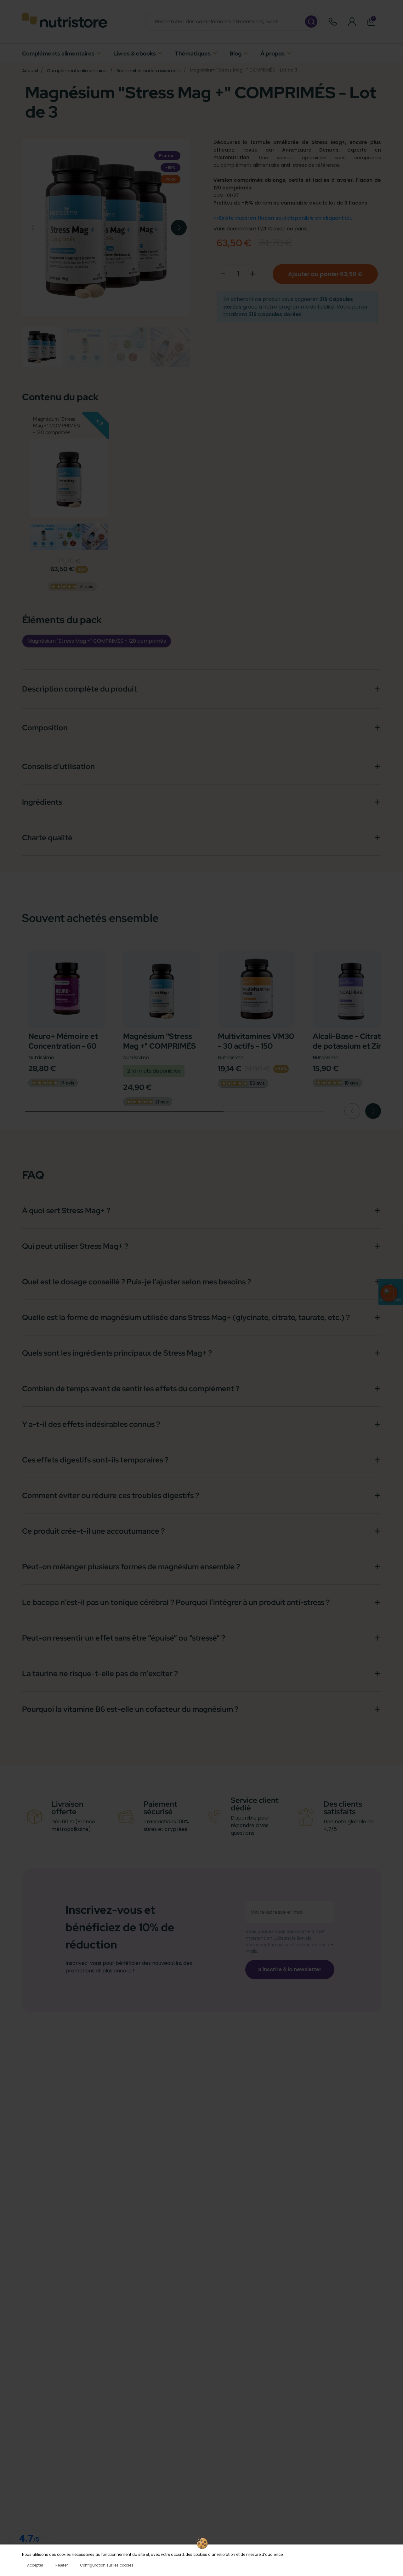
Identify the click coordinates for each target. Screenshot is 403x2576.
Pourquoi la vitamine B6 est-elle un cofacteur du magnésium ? (130, 1709)
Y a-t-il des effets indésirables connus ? (91, 1424)
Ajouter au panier (325, 274)
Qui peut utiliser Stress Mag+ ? (75, 1246)
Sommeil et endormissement (149, 71)
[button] (371, 22)
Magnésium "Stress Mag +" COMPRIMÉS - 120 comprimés (57, 426)
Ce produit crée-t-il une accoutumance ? (93, 1531)
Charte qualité (47, 838)
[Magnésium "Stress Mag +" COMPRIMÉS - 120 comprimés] (43, 537)
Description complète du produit (79, 689)
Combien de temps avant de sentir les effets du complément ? (131, 1389)
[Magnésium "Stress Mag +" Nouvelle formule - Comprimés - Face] (69, 478)
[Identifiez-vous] (352, 22)
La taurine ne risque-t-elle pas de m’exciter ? (100, 1673)
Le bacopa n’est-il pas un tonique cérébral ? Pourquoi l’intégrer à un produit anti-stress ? (176, 1602)
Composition (45, 728)
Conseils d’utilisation (58, 766)
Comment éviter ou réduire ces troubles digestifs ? (111, 1495)
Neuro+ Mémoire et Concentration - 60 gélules (63, 1046)
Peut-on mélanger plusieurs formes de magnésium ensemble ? (131, 1567)
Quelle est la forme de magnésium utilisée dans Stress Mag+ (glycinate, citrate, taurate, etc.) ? (186, 1317)
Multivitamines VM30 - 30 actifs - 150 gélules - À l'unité (256, 1046)
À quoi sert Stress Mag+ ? (66, 1210)
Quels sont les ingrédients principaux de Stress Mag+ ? (117, 1353)
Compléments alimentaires (77, 71)
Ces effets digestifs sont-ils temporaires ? (95, 1460)
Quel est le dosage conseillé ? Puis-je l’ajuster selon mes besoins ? (136, 1282)
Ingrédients (42, 802)
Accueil (30, 71)
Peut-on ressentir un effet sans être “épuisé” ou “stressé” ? (124, 1638)
